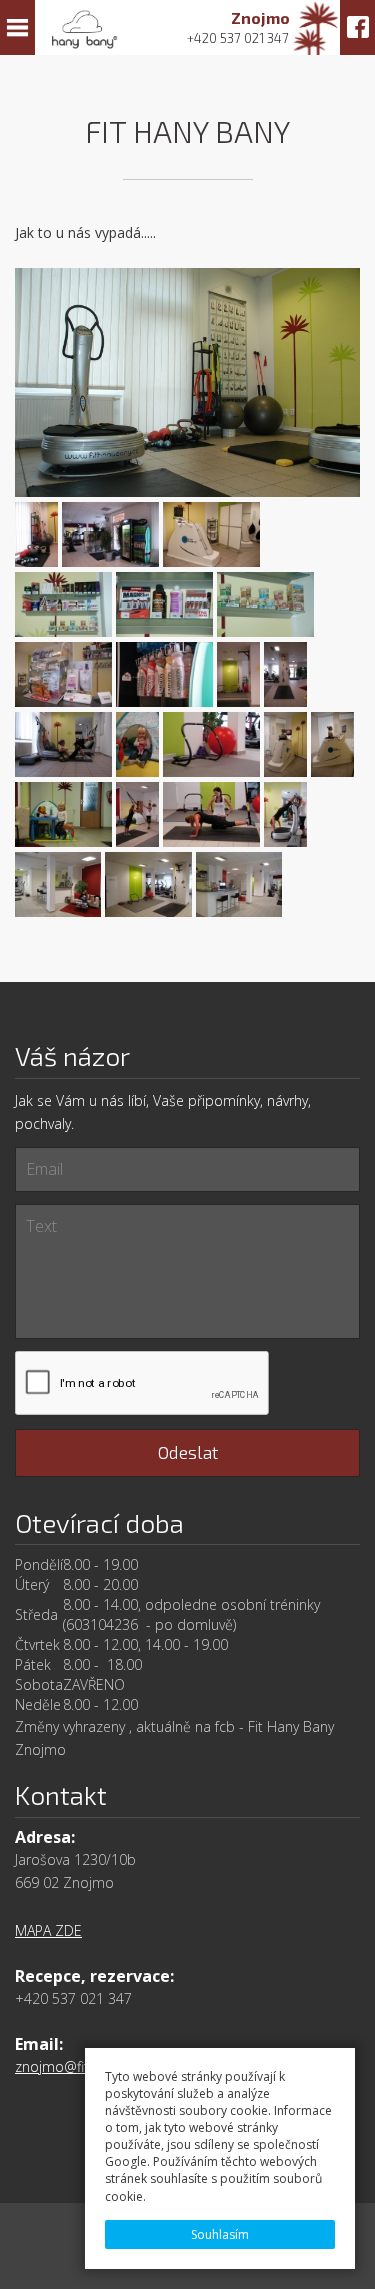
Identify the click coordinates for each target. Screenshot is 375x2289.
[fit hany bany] (187, 383)
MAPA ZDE (48, 1930)
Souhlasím (220, 2234)
